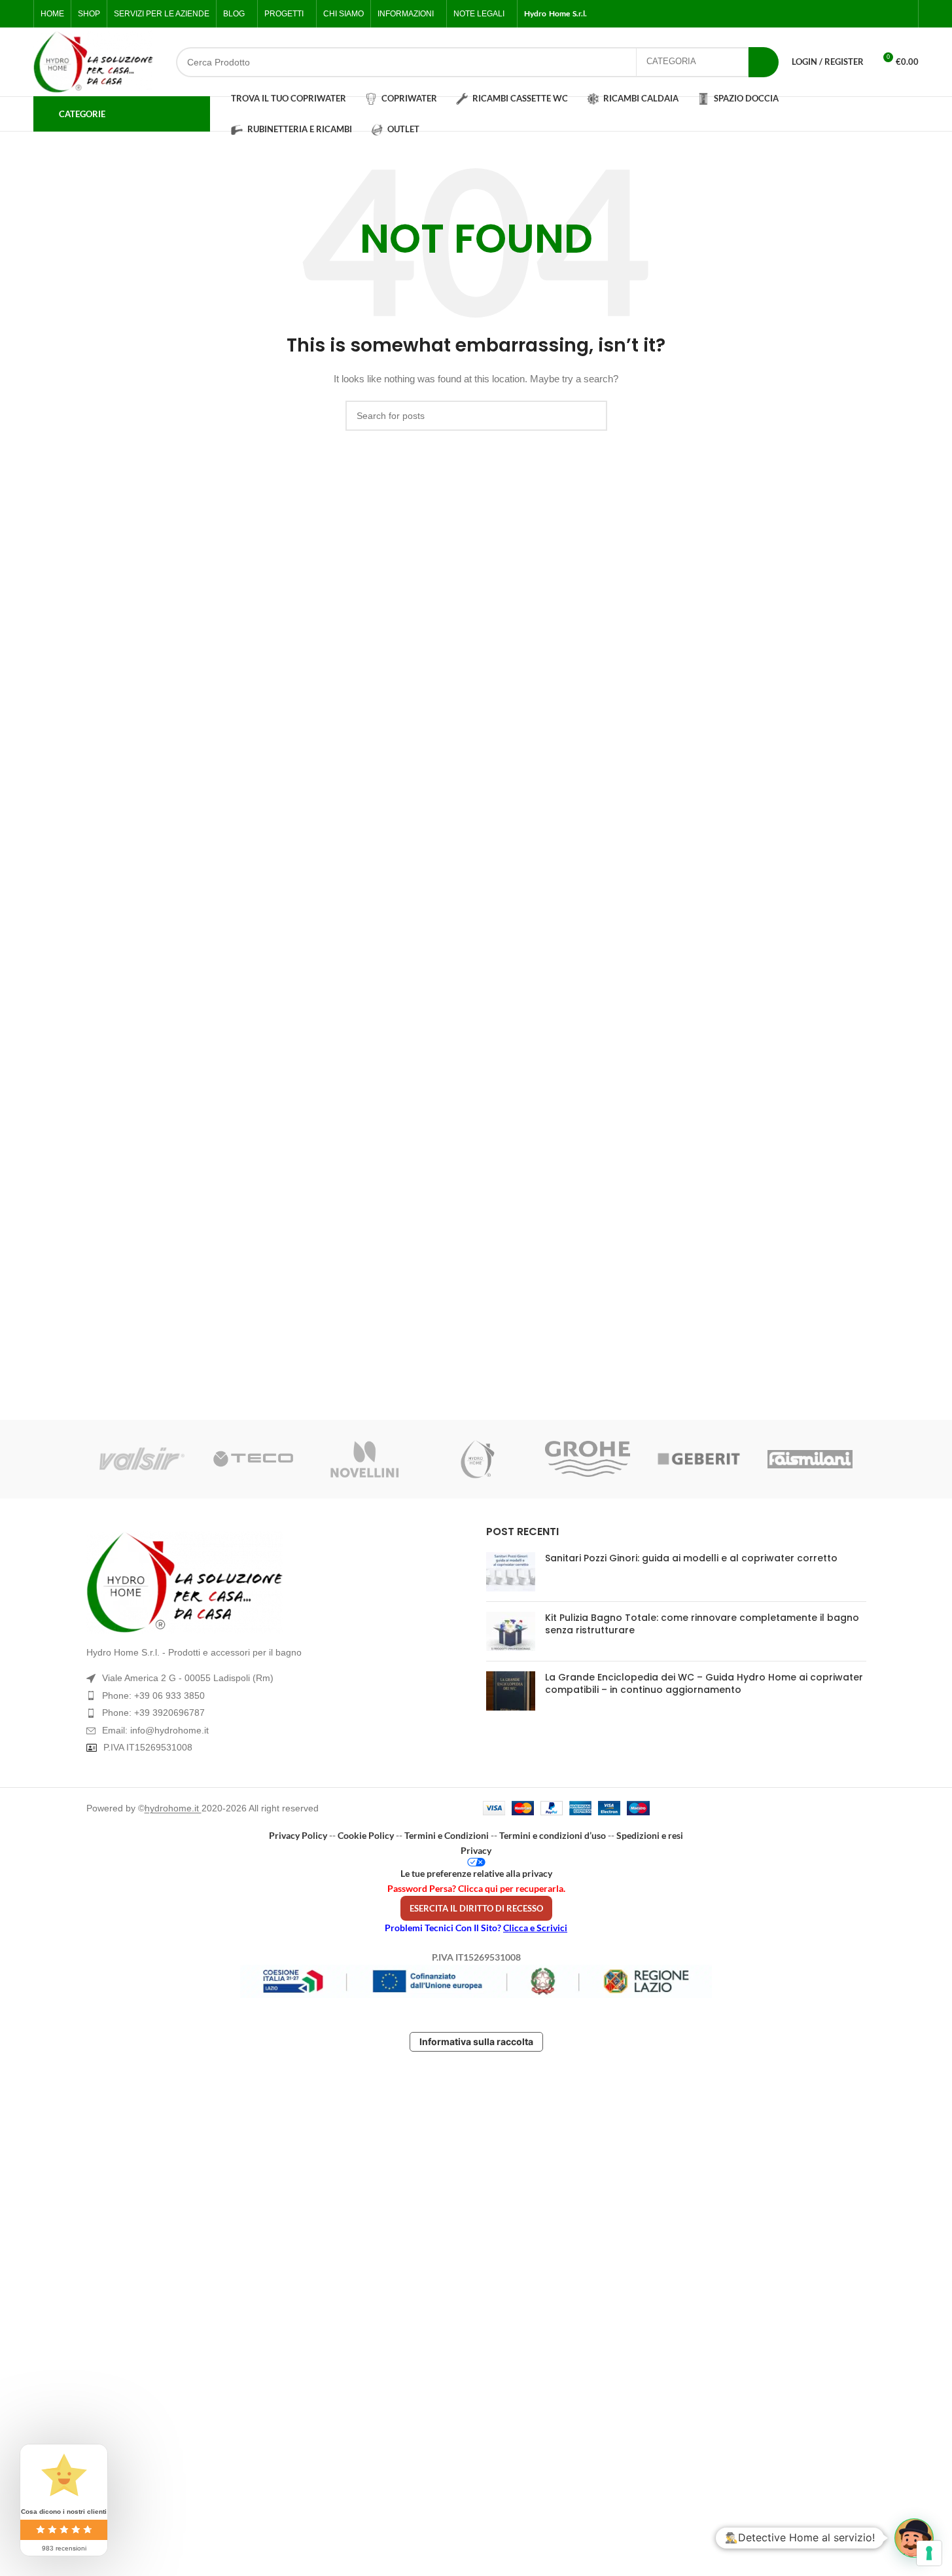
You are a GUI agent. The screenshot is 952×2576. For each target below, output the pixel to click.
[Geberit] (699, 1459)
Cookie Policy (366, 1835)
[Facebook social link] (841, 14)
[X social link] (856, 14)
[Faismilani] (810, 1459)
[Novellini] (364, 1459)
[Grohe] (588, 1459)
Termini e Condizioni (447, 1835)
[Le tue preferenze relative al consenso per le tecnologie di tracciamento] (929, 2553)
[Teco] (253, 1459)
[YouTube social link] (888, 14)
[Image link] (276, 1582)
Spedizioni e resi (650, 1835)
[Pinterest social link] (904, 14)
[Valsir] (142, 1459)
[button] (914, 2538)
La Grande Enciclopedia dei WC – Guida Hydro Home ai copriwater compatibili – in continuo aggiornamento (704, 1684)
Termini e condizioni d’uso (553, 1835)
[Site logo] (93, 62)
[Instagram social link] (872, 14)
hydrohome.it (173, 1808)
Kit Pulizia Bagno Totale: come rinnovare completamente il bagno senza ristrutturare (702, 1624)
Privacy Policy (298, 1835)
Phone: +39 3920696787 (153, 1713)
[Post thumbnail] (511, 1572)
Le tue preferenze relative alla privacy (476, 1873)
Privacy (476, 1850)
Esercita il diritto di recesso (476, 1908)
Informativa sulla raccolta (476, 2041)
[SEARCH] (764, 62)
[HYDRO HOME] (476, 1459)
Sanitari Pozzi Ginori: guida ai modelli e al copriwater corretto (691, 1558)
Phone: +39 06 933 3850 (153, 1696)
